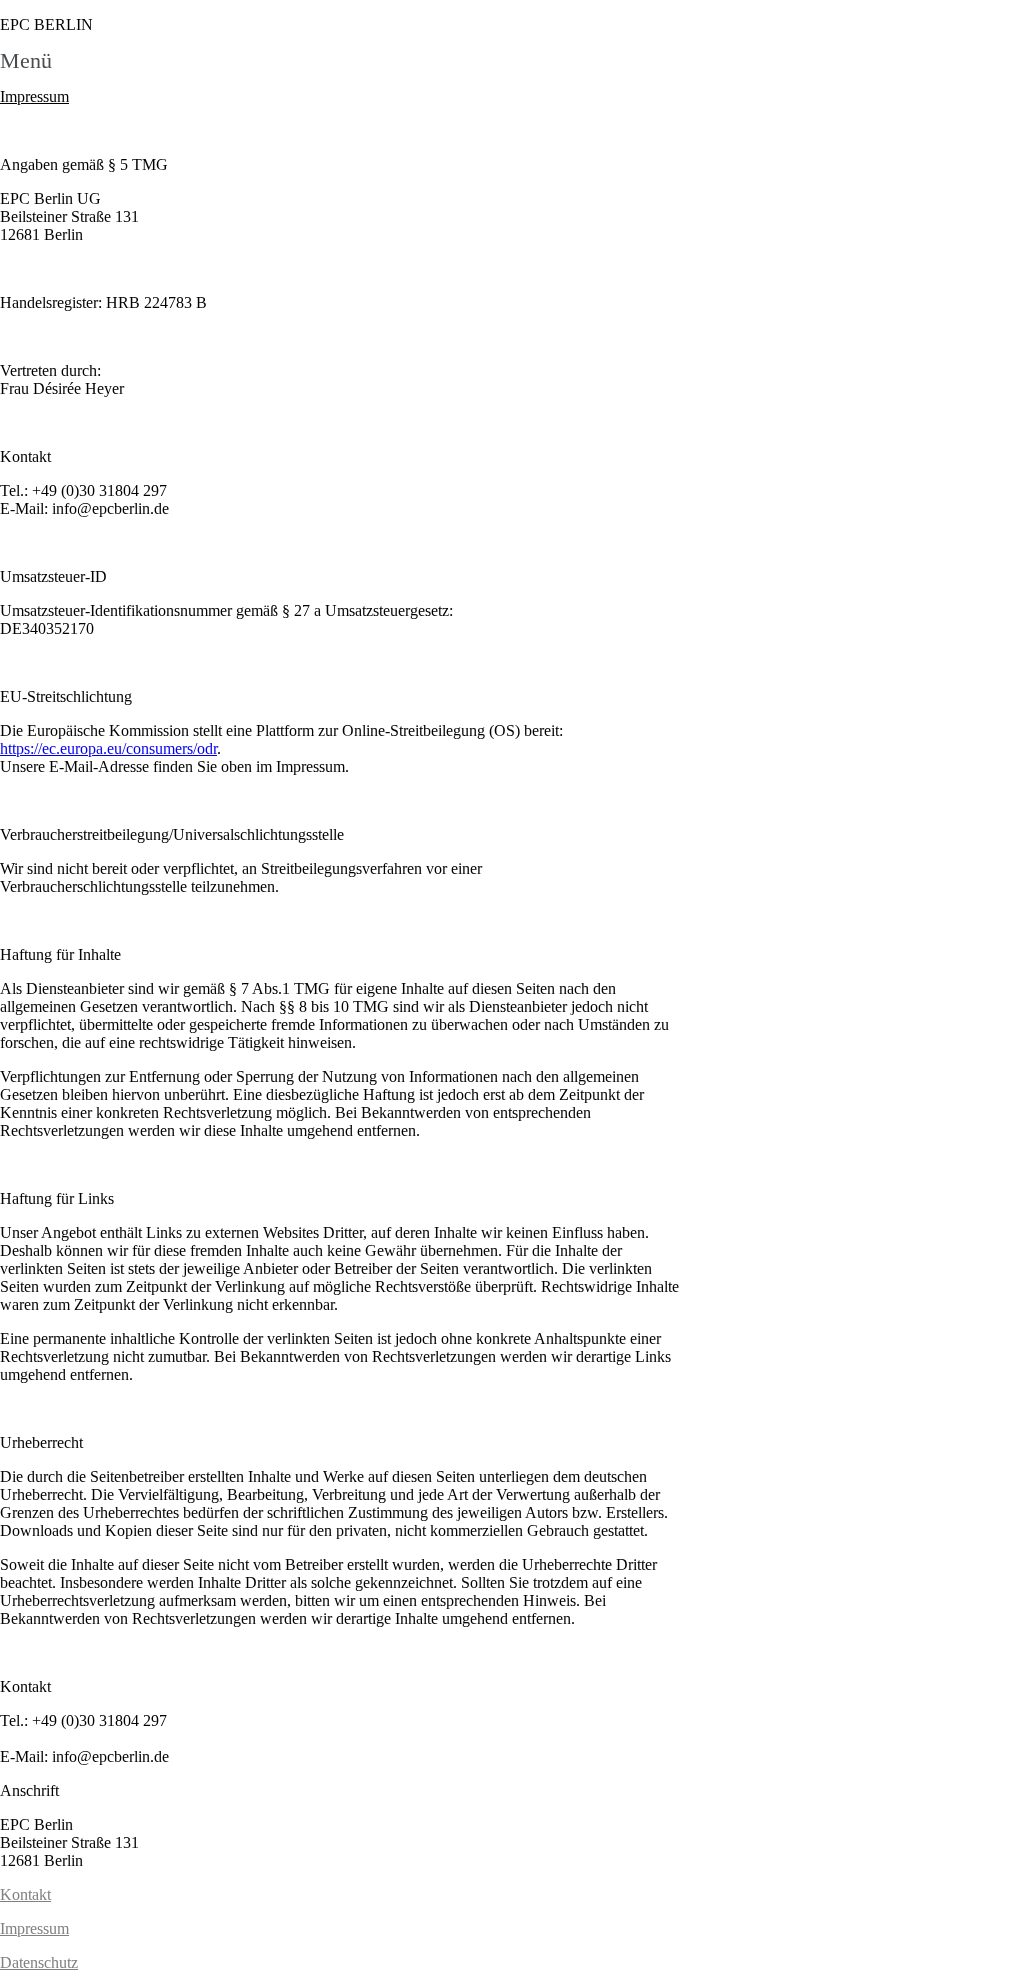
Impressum (34, 1928)
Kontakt (25, 1894)
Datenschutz (39, 1962)
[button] (512, 61)
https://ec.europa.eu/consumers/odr (108, 748)
